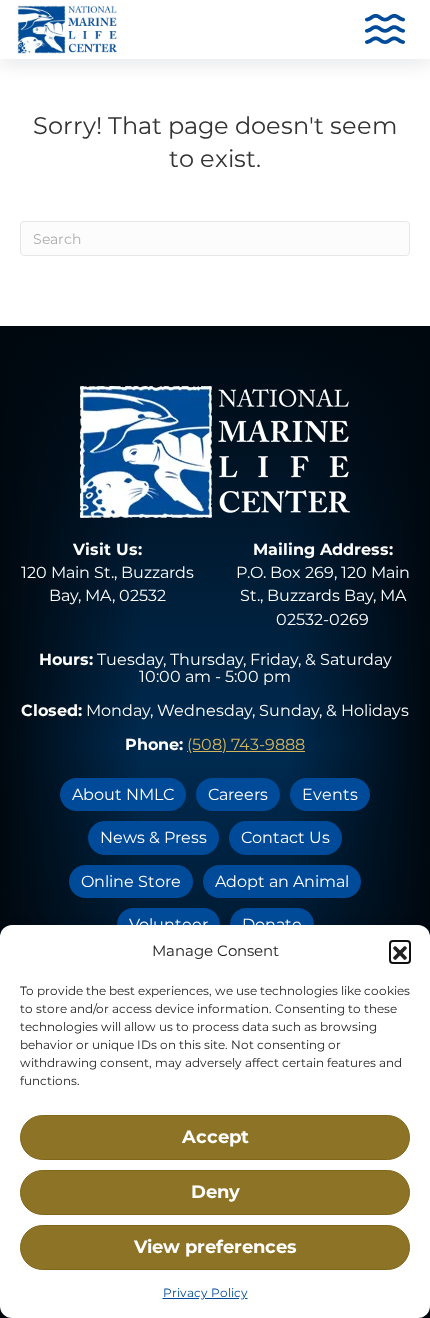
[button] (400, 951)
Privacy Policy (205, 1292)
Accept (215, 1137)
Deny (215, 1192)
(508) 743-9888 (246, 744)
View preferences (215, 1247)
